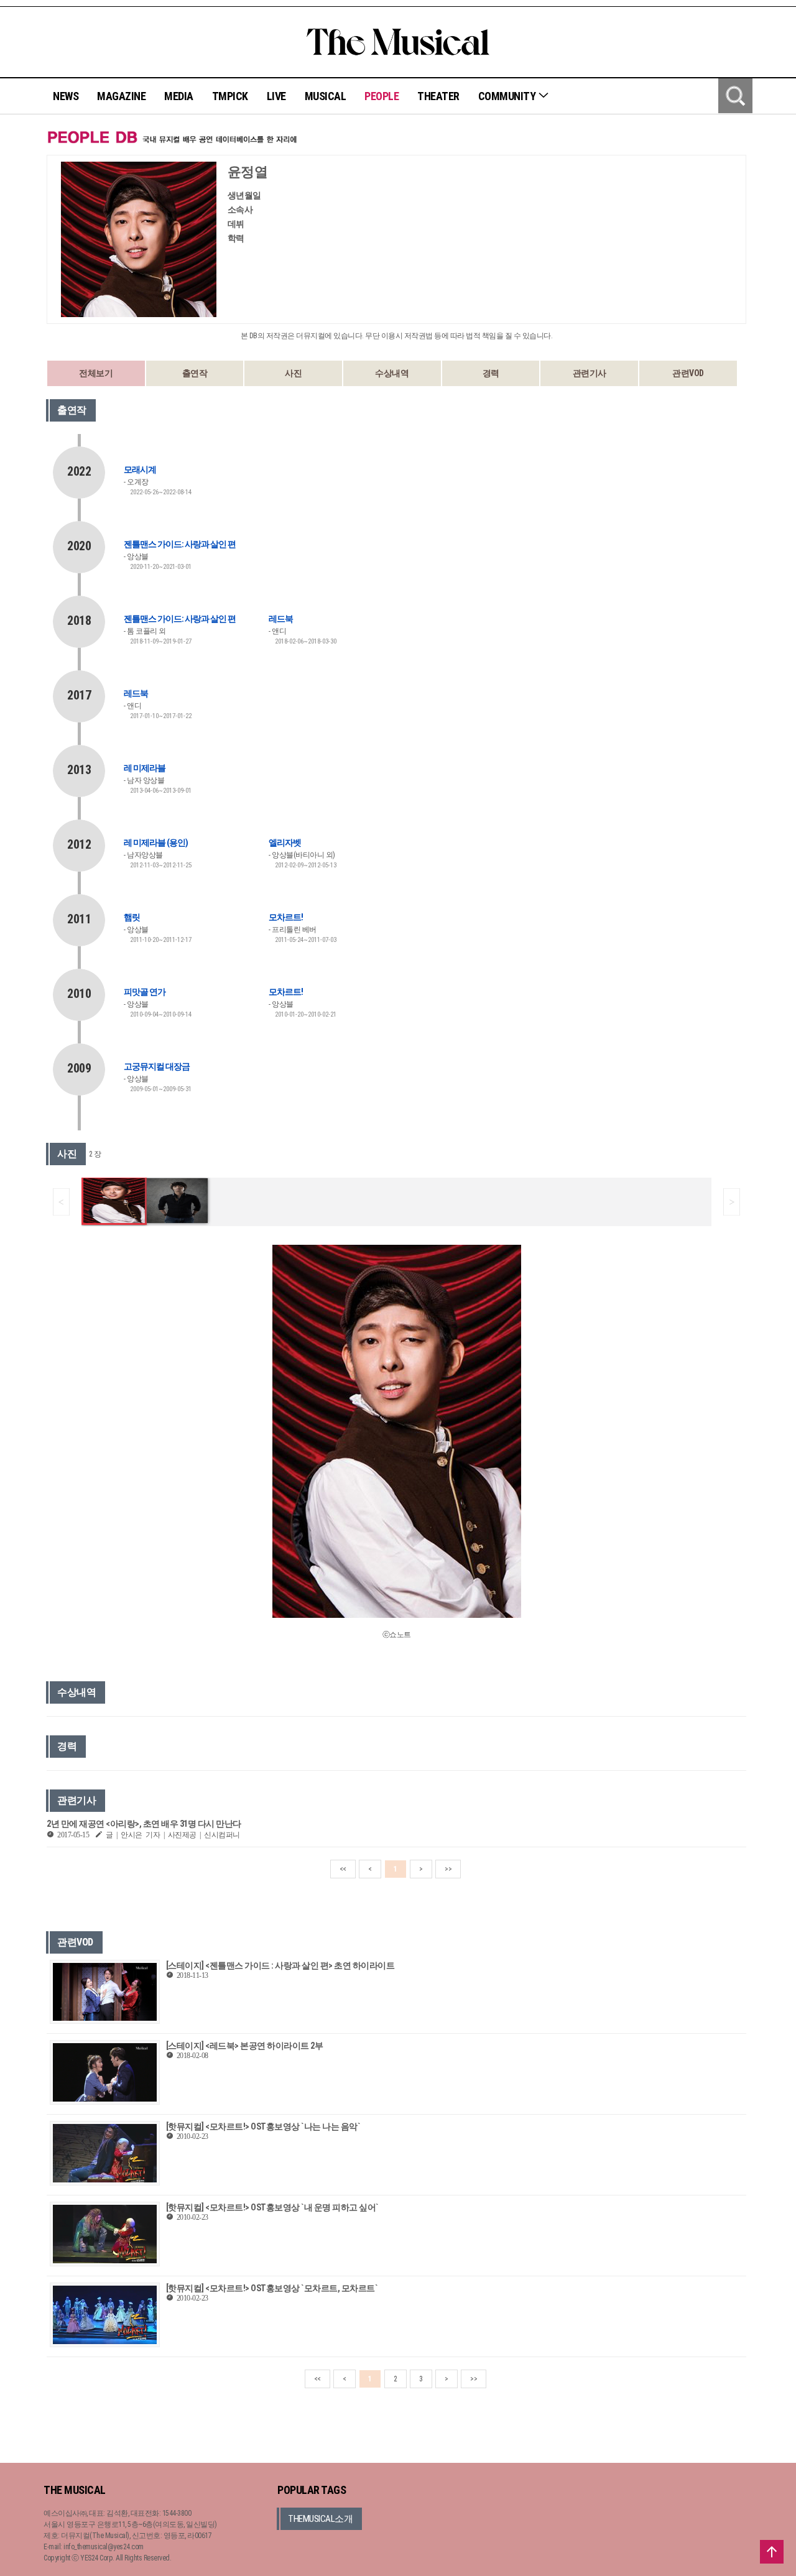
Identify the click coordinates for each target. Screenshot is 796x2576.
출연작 (195, 373)
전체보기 (96, 373)
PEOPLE (382, 96)
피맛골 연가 (145, 992)
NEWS (66, 96)
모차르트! (286, 917)
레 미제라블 (145, 768)
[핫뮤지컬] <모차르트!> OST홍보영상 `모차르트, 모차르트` (272, 2288)
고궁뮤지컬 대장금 (157, 1066)
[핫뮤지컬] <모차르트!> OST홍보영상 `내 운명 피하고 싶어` (272, 2207)
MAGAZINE (121, 96)
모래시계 (140, 469)
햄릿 (132, 917)
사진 (293, 373)
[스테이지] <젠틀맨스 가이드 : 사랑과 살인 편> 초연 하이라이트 (280, 1965)
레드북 (281, 619)
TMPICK (230, 96)
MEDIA (179, 96)
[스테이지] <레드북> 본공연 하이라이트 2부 (245, 2046)
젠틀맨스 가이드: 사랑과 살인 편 (180, 544)
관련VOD (688, 373)
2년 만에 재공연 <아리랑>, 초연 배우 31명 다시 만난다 (144, 1824)
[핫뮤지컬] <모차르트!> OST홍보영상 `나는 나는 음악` (263, 2126)
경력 (491, 373)
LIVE (276, 96)
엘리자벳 (285, 843)
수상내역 (392, 373)
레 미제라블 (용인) (156, 843)
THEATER (438, 96)
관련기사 (590, 373)
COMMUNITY (508, 96)
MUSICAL (326, 96)
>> (448, 1869)
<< (343, 1869)
